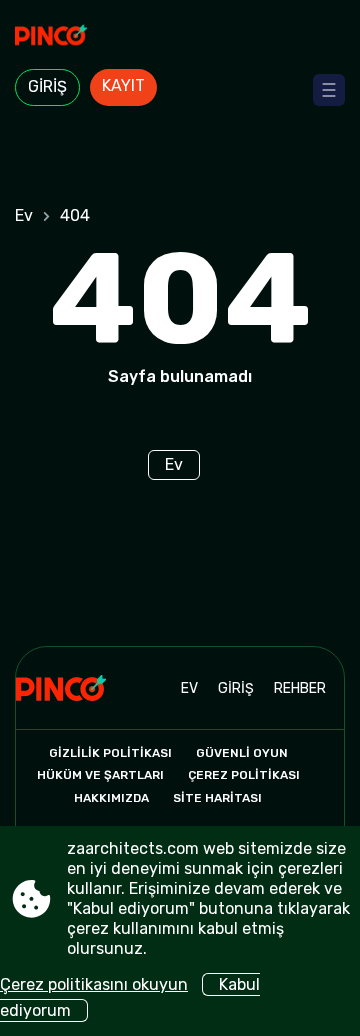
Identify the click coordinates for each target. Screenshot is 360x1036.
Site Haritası (217, 798)
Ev (24, 215)
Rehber (300, 688)
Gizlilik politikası (110, 753)
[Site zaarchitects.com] (180, 37)
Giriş (47, 86)
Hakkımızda (111, 798)
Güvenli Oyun (242, 753)
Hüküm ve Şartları (100, 775)
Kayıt (123, 85)
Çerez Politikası (244, 775)
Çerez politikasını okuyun (94, 984)
